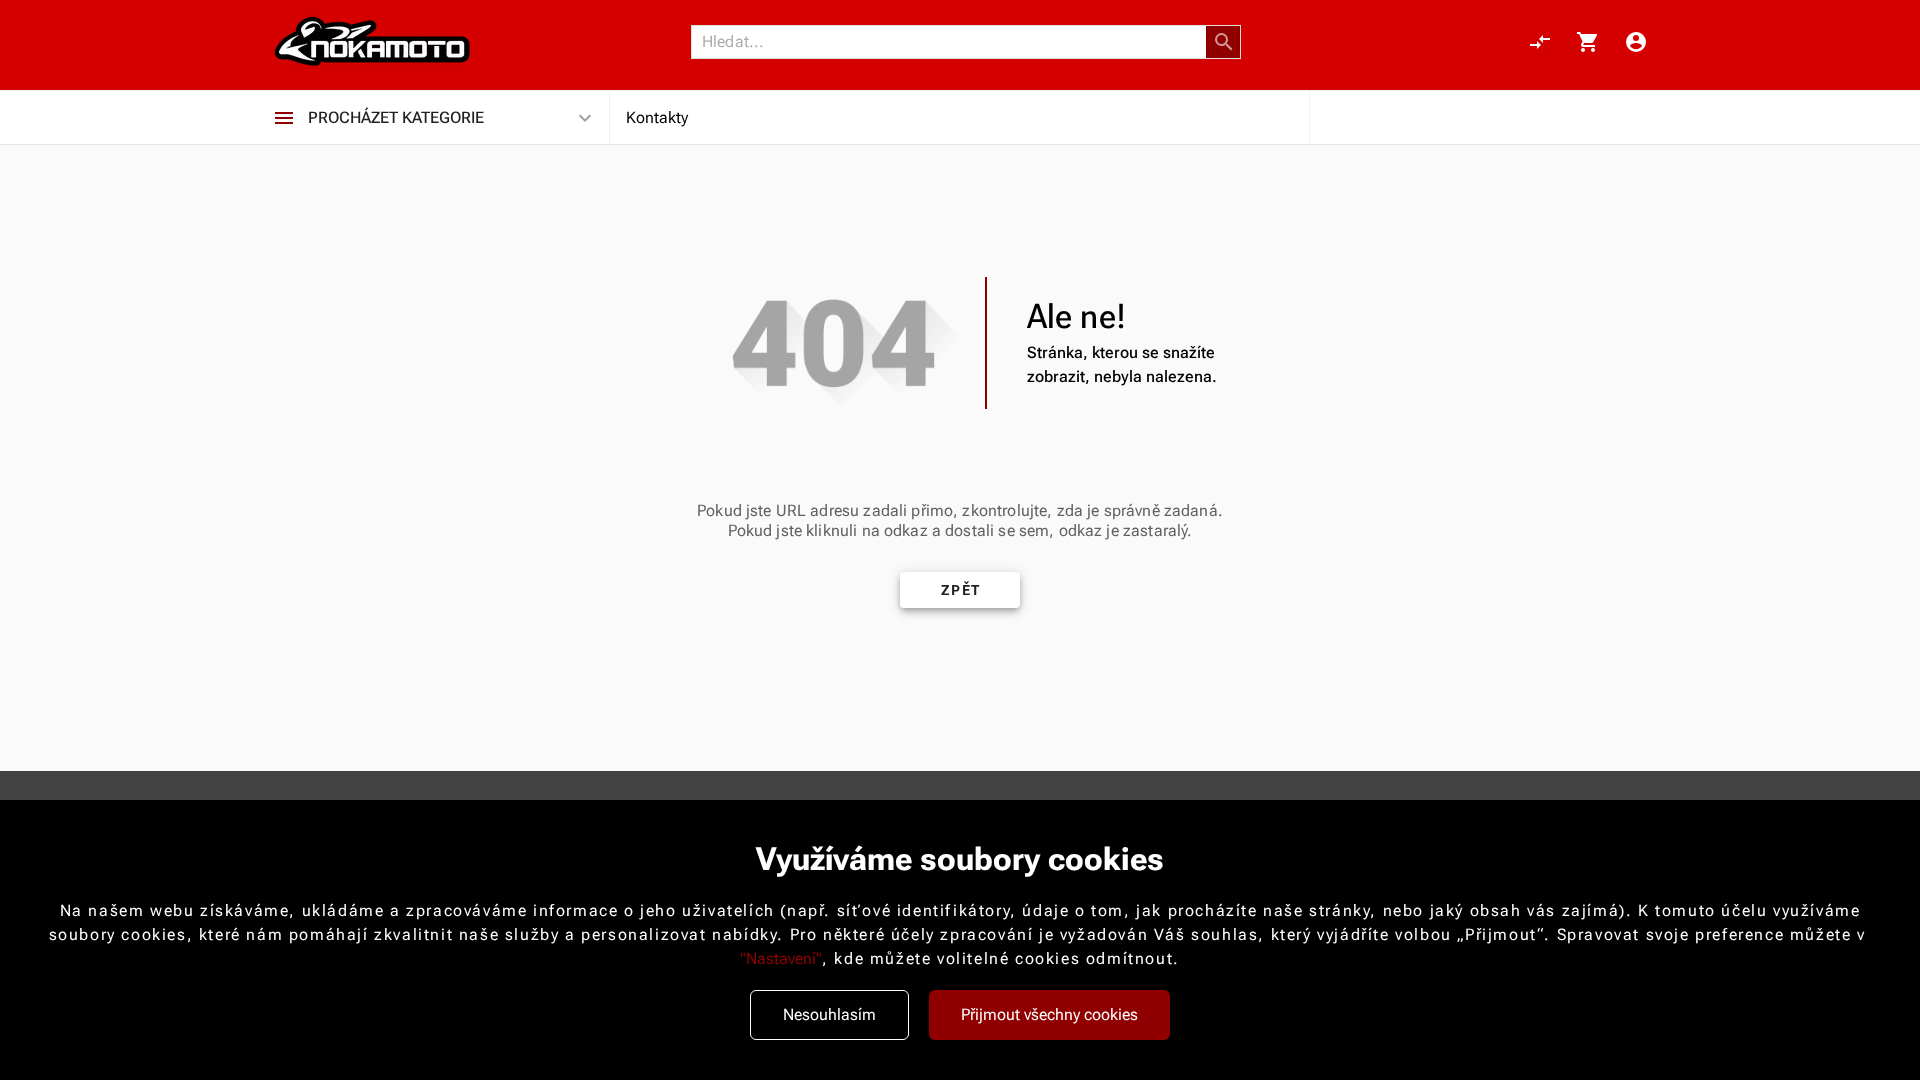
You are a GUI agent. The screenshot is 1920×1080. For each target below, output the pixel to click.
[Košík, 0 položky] (1588, 42)
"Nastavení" (781, 958)
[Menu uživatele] (1636, 42)
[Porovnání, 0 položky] (1540, 42)
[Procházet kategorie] (284, 118)
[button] (1224, 42)
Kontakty (657, 117)
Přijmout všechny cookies (1049, 1014)
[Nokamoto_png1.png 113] (372, 42)
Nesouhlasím (829, 1014)
